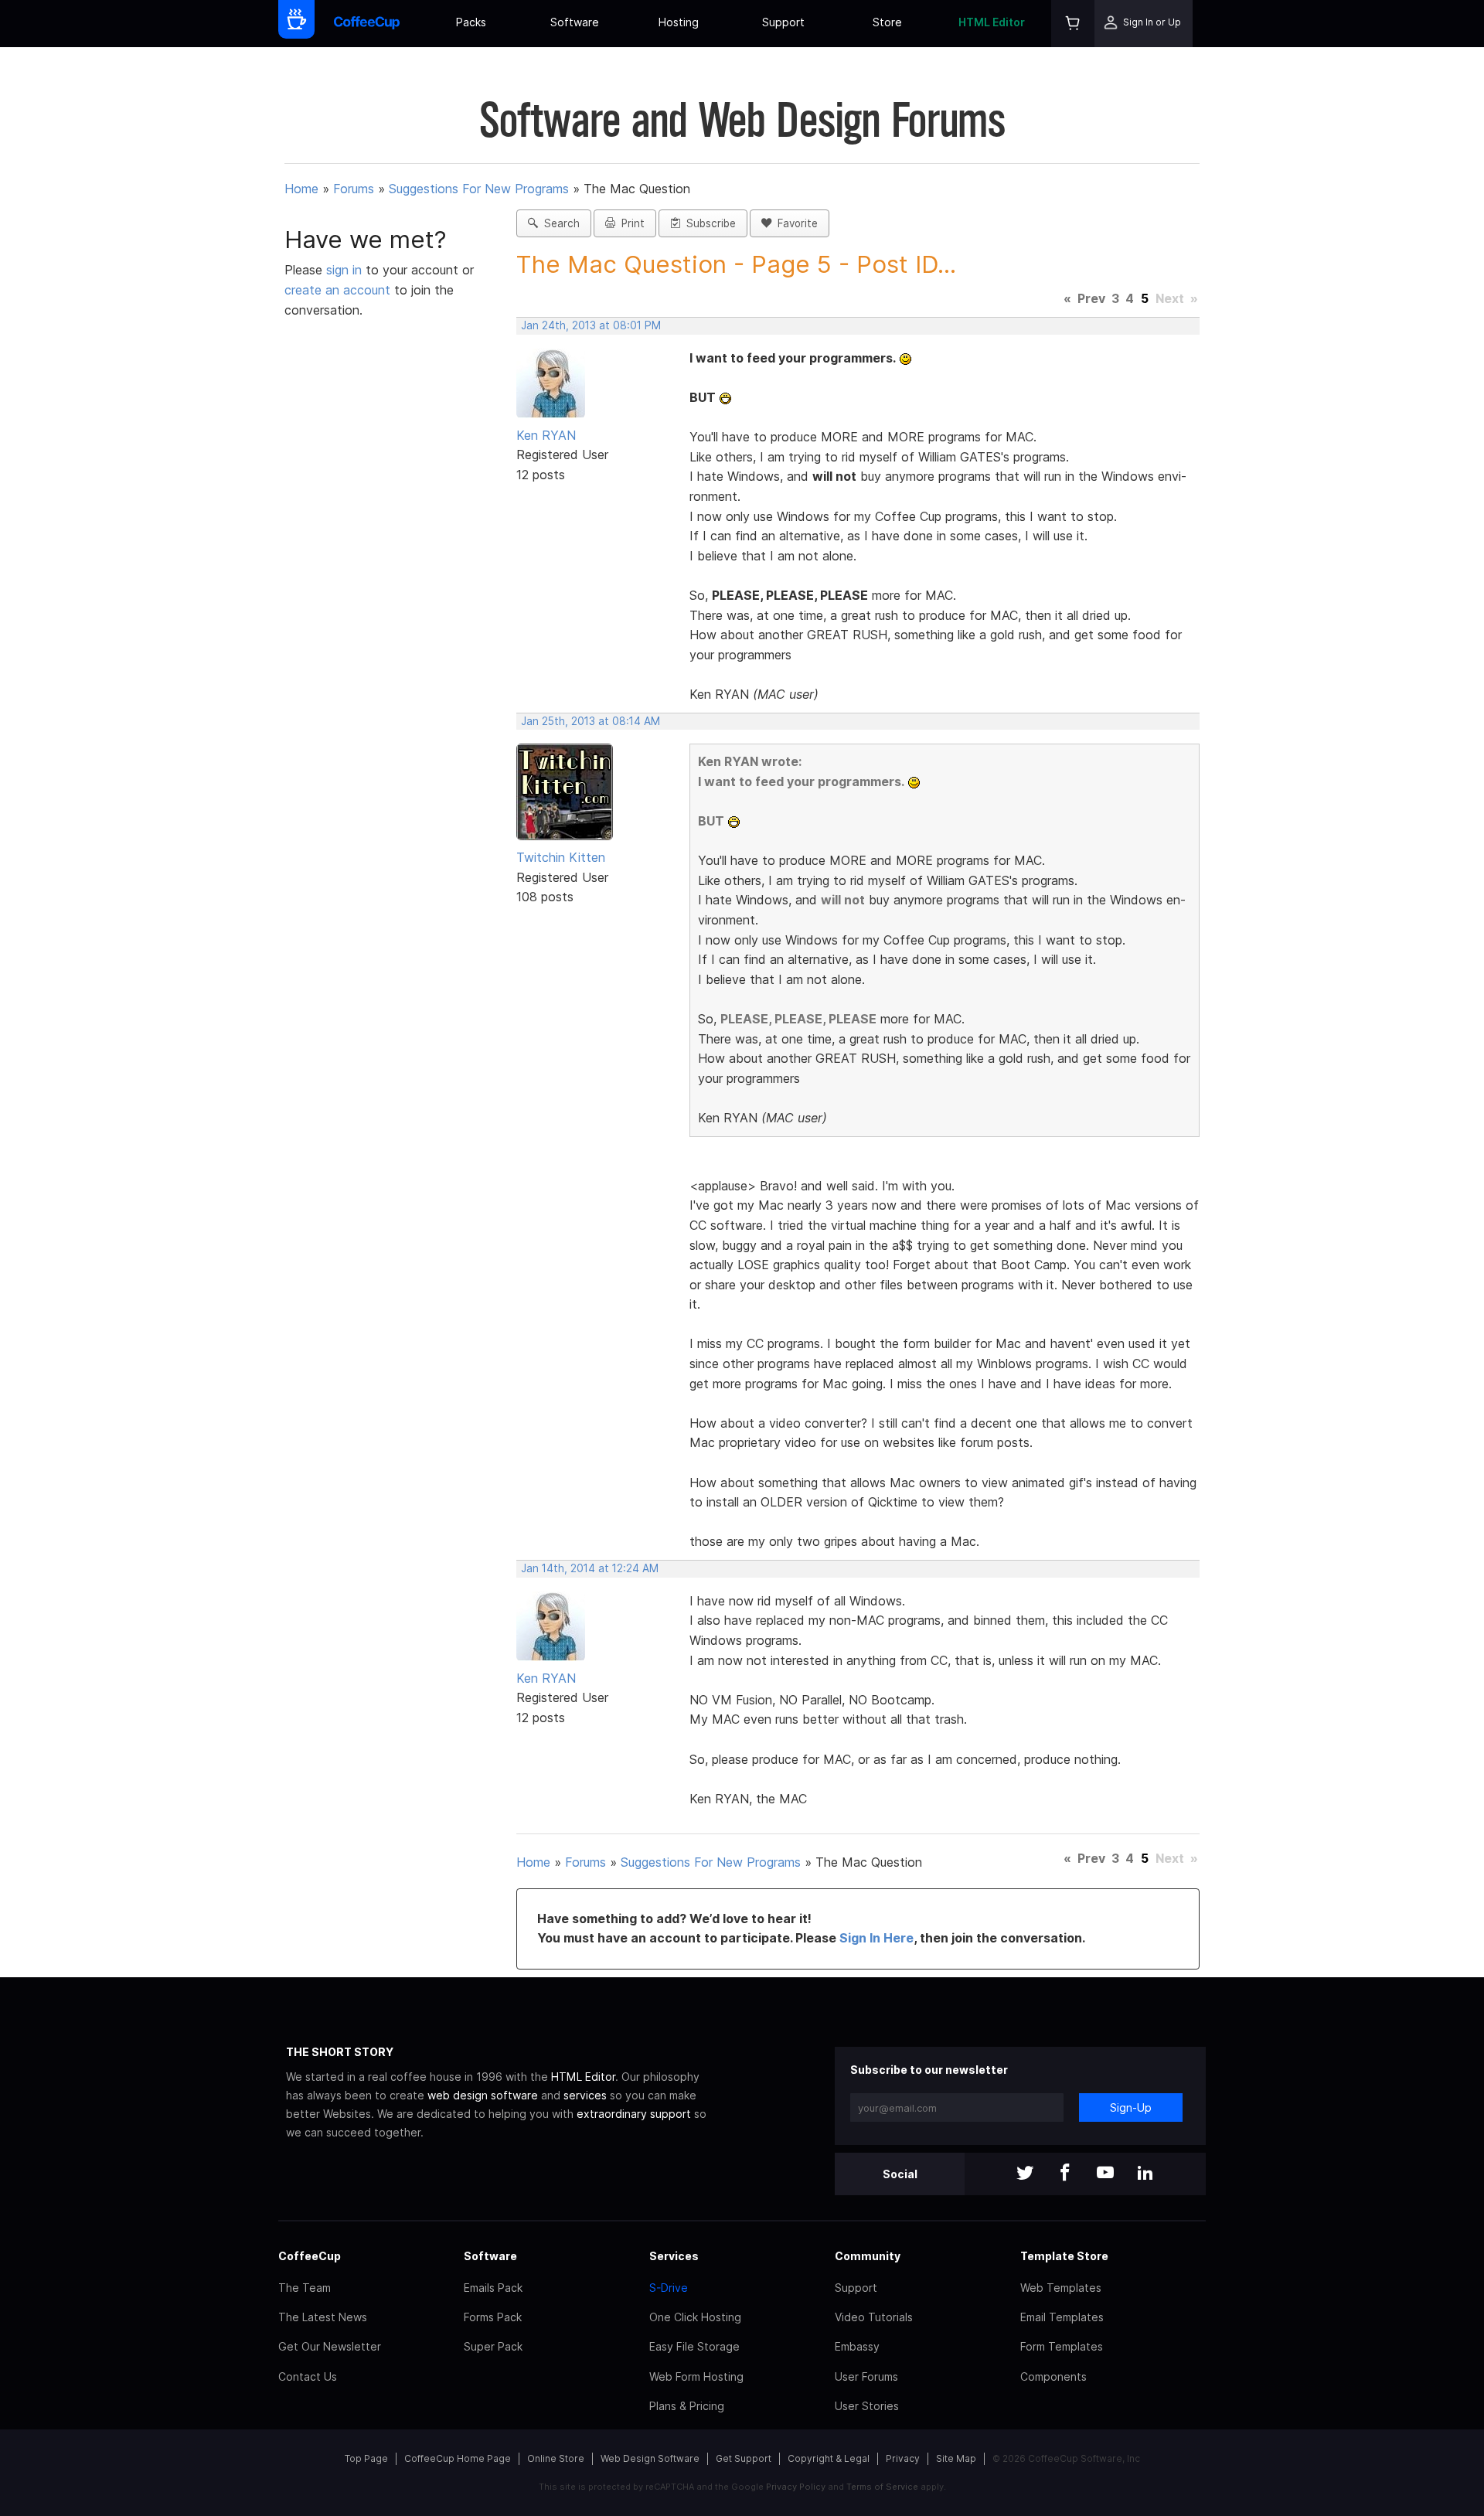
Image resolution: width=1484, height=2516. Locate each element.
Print (630, 223)
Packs (471, 22)
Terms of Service (882, 2487)
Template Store (1064, 2256)
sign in (346, 270)
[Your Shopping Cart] (1073, 24)
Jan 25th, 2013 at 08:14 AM (591, 721)
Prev (1091, 298)
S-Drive (669, 2288)
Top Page (366, 2458)
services (585, 2095)
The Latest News (323, 2317)
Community (868, 2256)
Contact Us (308, 2376)
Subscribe (708, 223)
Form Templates (1062, 2346)
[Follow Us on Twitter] (1025, 2174)
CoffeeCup (310, 2256)
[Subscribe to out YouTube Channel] (1105, 2174)
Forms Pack (493, 2317)
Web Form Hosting (696, 2376)
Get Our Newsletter (330, 2346)
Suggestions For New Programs (479, 189)
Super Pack (493, 2346)
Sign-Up (1131, 2107)
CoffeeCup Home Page (458, 2458)
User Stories (867, 2406)
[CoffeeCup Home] (367, 24)
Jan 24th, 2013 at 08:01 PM (591, 325)
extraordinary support (634, 2114)
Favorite (795, 223)
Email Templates (1062, 2317)
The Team (305, 2288)
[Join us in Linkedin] (1145, 2174)
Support (783, 22)
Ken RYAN (546, 435)
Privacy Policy (796, 2487)
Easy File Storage (694, 2346)
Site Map (956, 2458)
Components (1053, 2376)
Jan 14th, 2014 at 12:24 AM (590, 1568)
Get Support (744, 2458)
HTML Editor (992, 22)
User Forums (866, 2376)
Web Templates (1061, 2288)
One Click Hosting (695, 2317)
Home (301, 189)
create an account (337, 290)
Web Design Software (650, 2458)
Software (575, 22)
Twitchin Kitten (561, 857)
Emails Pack (493, 2288)
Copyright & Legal (829, 2458)
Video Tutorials (874, 2317)
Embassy (857, 2346)
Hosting (679, 22)
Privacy (903, 2458)
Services (674, 2256)
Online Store (556, 2458)
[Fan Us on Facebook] (1065, 2174)
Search (559, 223)
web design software (483, 2095)
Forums (354, 189)
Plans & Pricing (687, 2406)
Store (887, 22)
